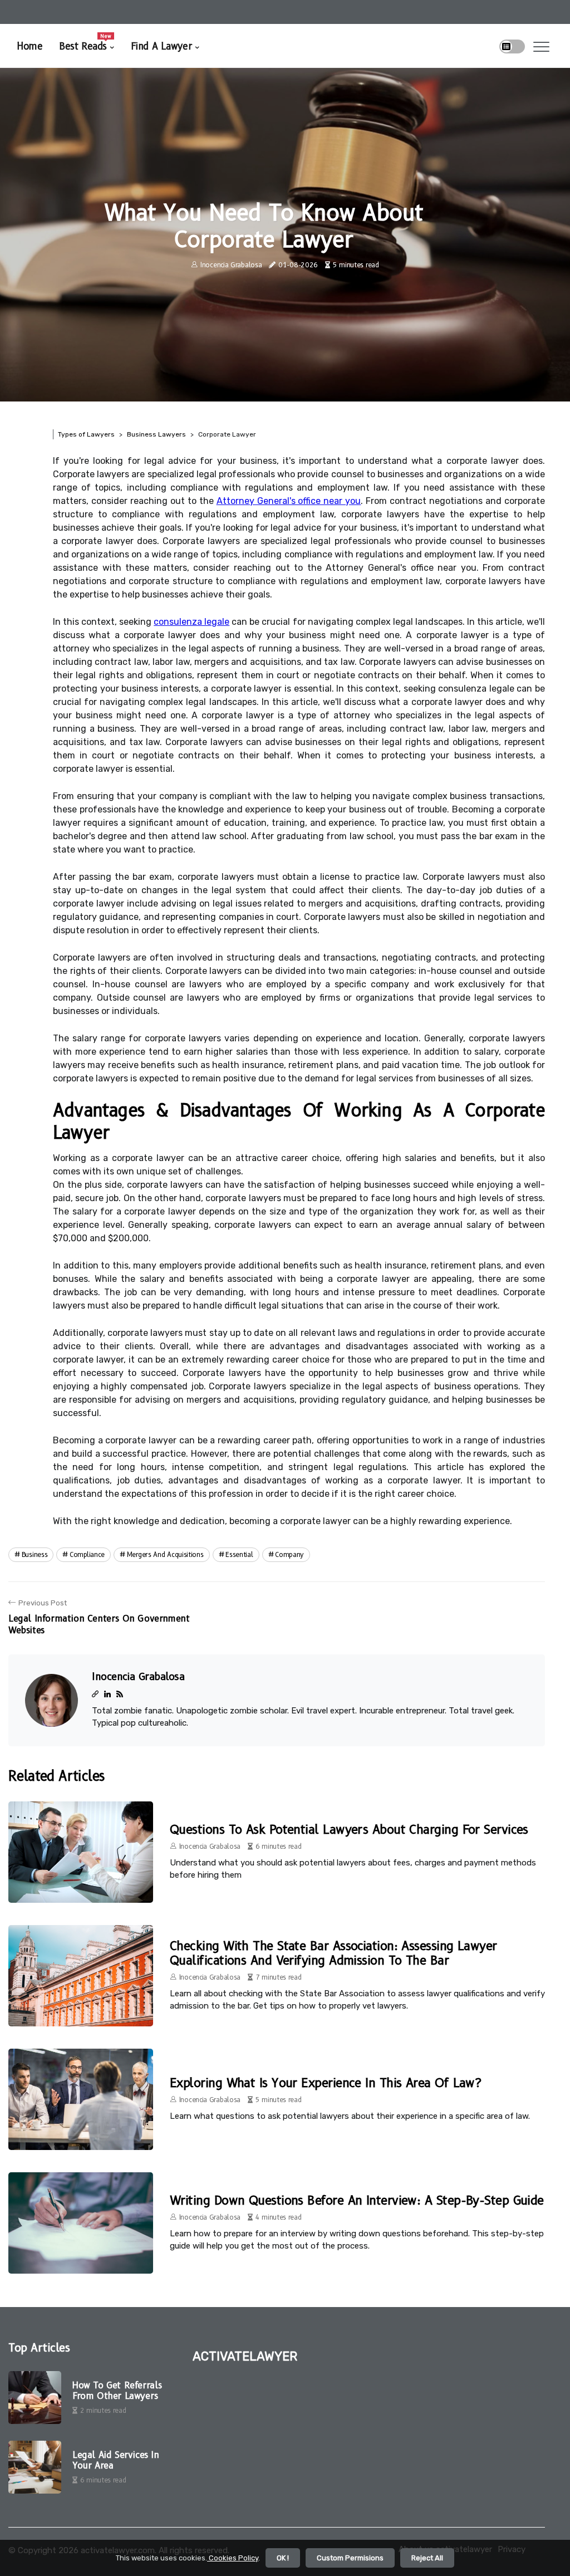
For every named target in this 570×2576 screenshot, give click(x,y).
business (35, 1554)
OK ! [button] (283, 2558)
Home (30, 46)
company (289, 1554)
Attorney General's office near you (289, 501)
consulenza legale (191, 622)
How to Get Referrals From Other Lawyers (117, 2391)
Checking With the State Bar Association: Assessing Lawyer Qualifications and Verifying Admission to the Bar (333, 1953)
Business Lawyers (156, 434)
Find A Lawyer (161, 46)
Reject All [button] (427, 2558)
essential (239, 1554)
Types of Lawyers (86, 434)
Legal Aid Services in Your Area (116, 2460)
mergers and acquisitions (165, 1554)
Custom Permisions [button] (350, 2558)
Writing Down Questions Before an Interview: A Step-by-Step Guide (357, 2200)
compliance (87, 1554)
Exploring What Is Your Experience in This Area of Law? (325, 2083)
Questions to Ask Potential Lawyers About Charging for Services (349, 1830)
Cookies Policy (233, 2558)
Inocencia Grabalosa (231, 265)
